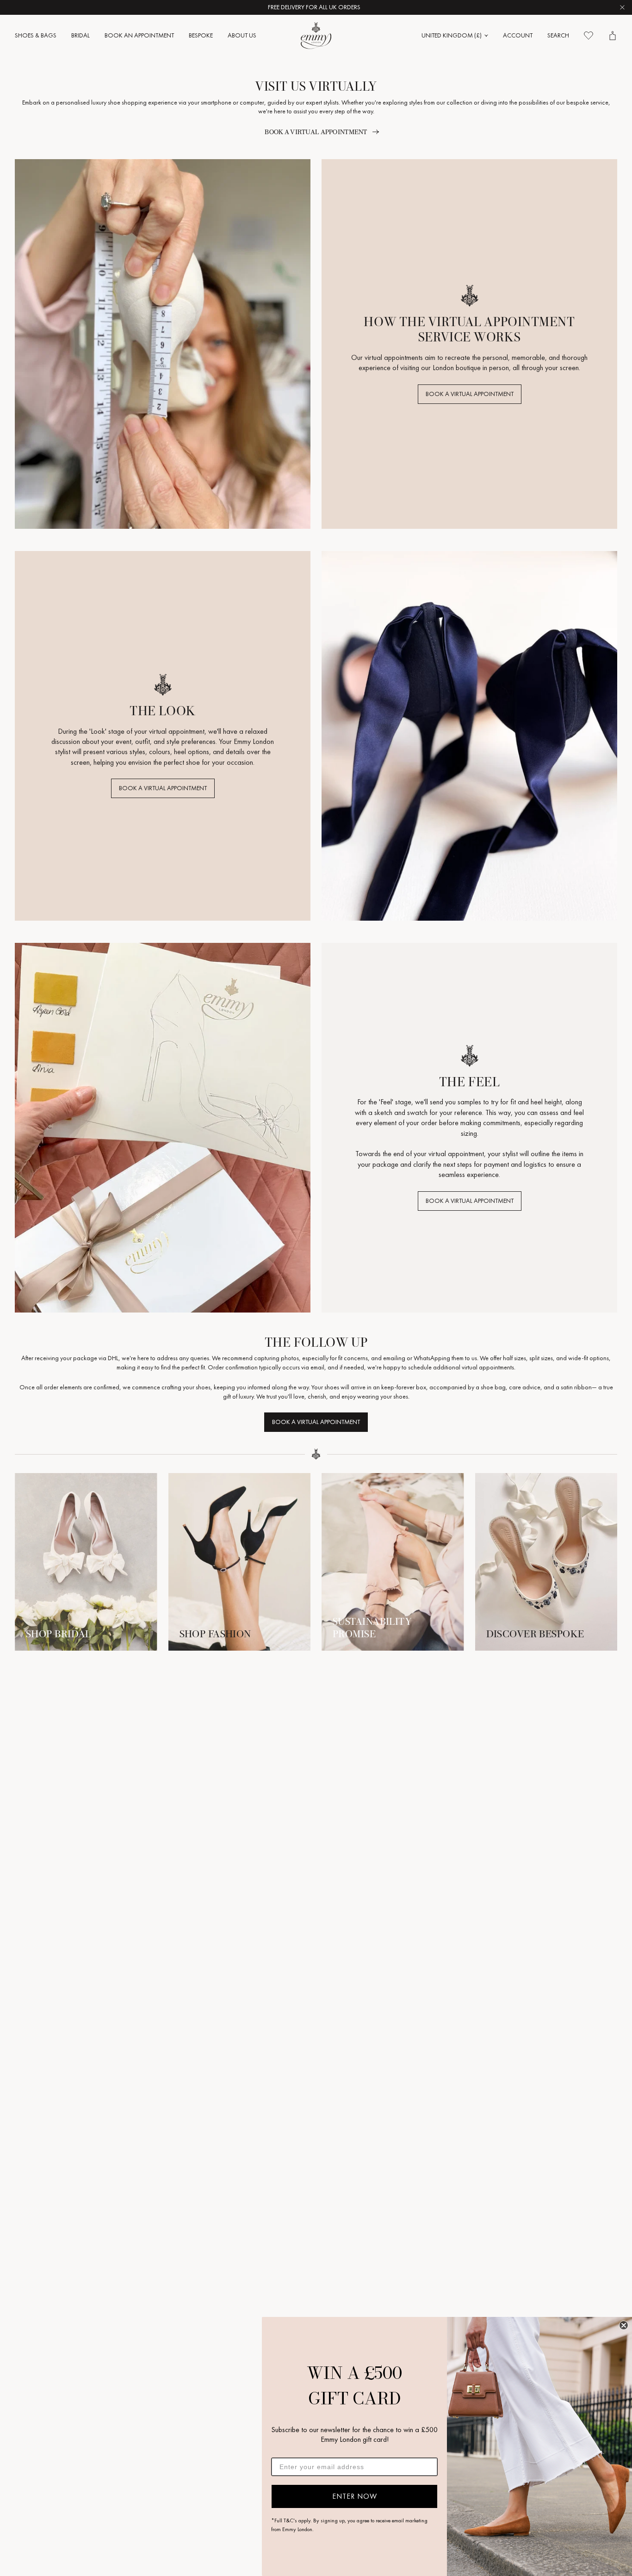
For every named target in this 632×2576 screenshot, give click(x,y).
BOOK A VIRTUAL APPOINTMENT (470, 394)
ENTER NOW (355, 2496)
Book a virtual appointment (316, 132)
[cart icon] (613, 36)
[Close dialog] (624, 2325)
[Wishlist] (589, 36)
